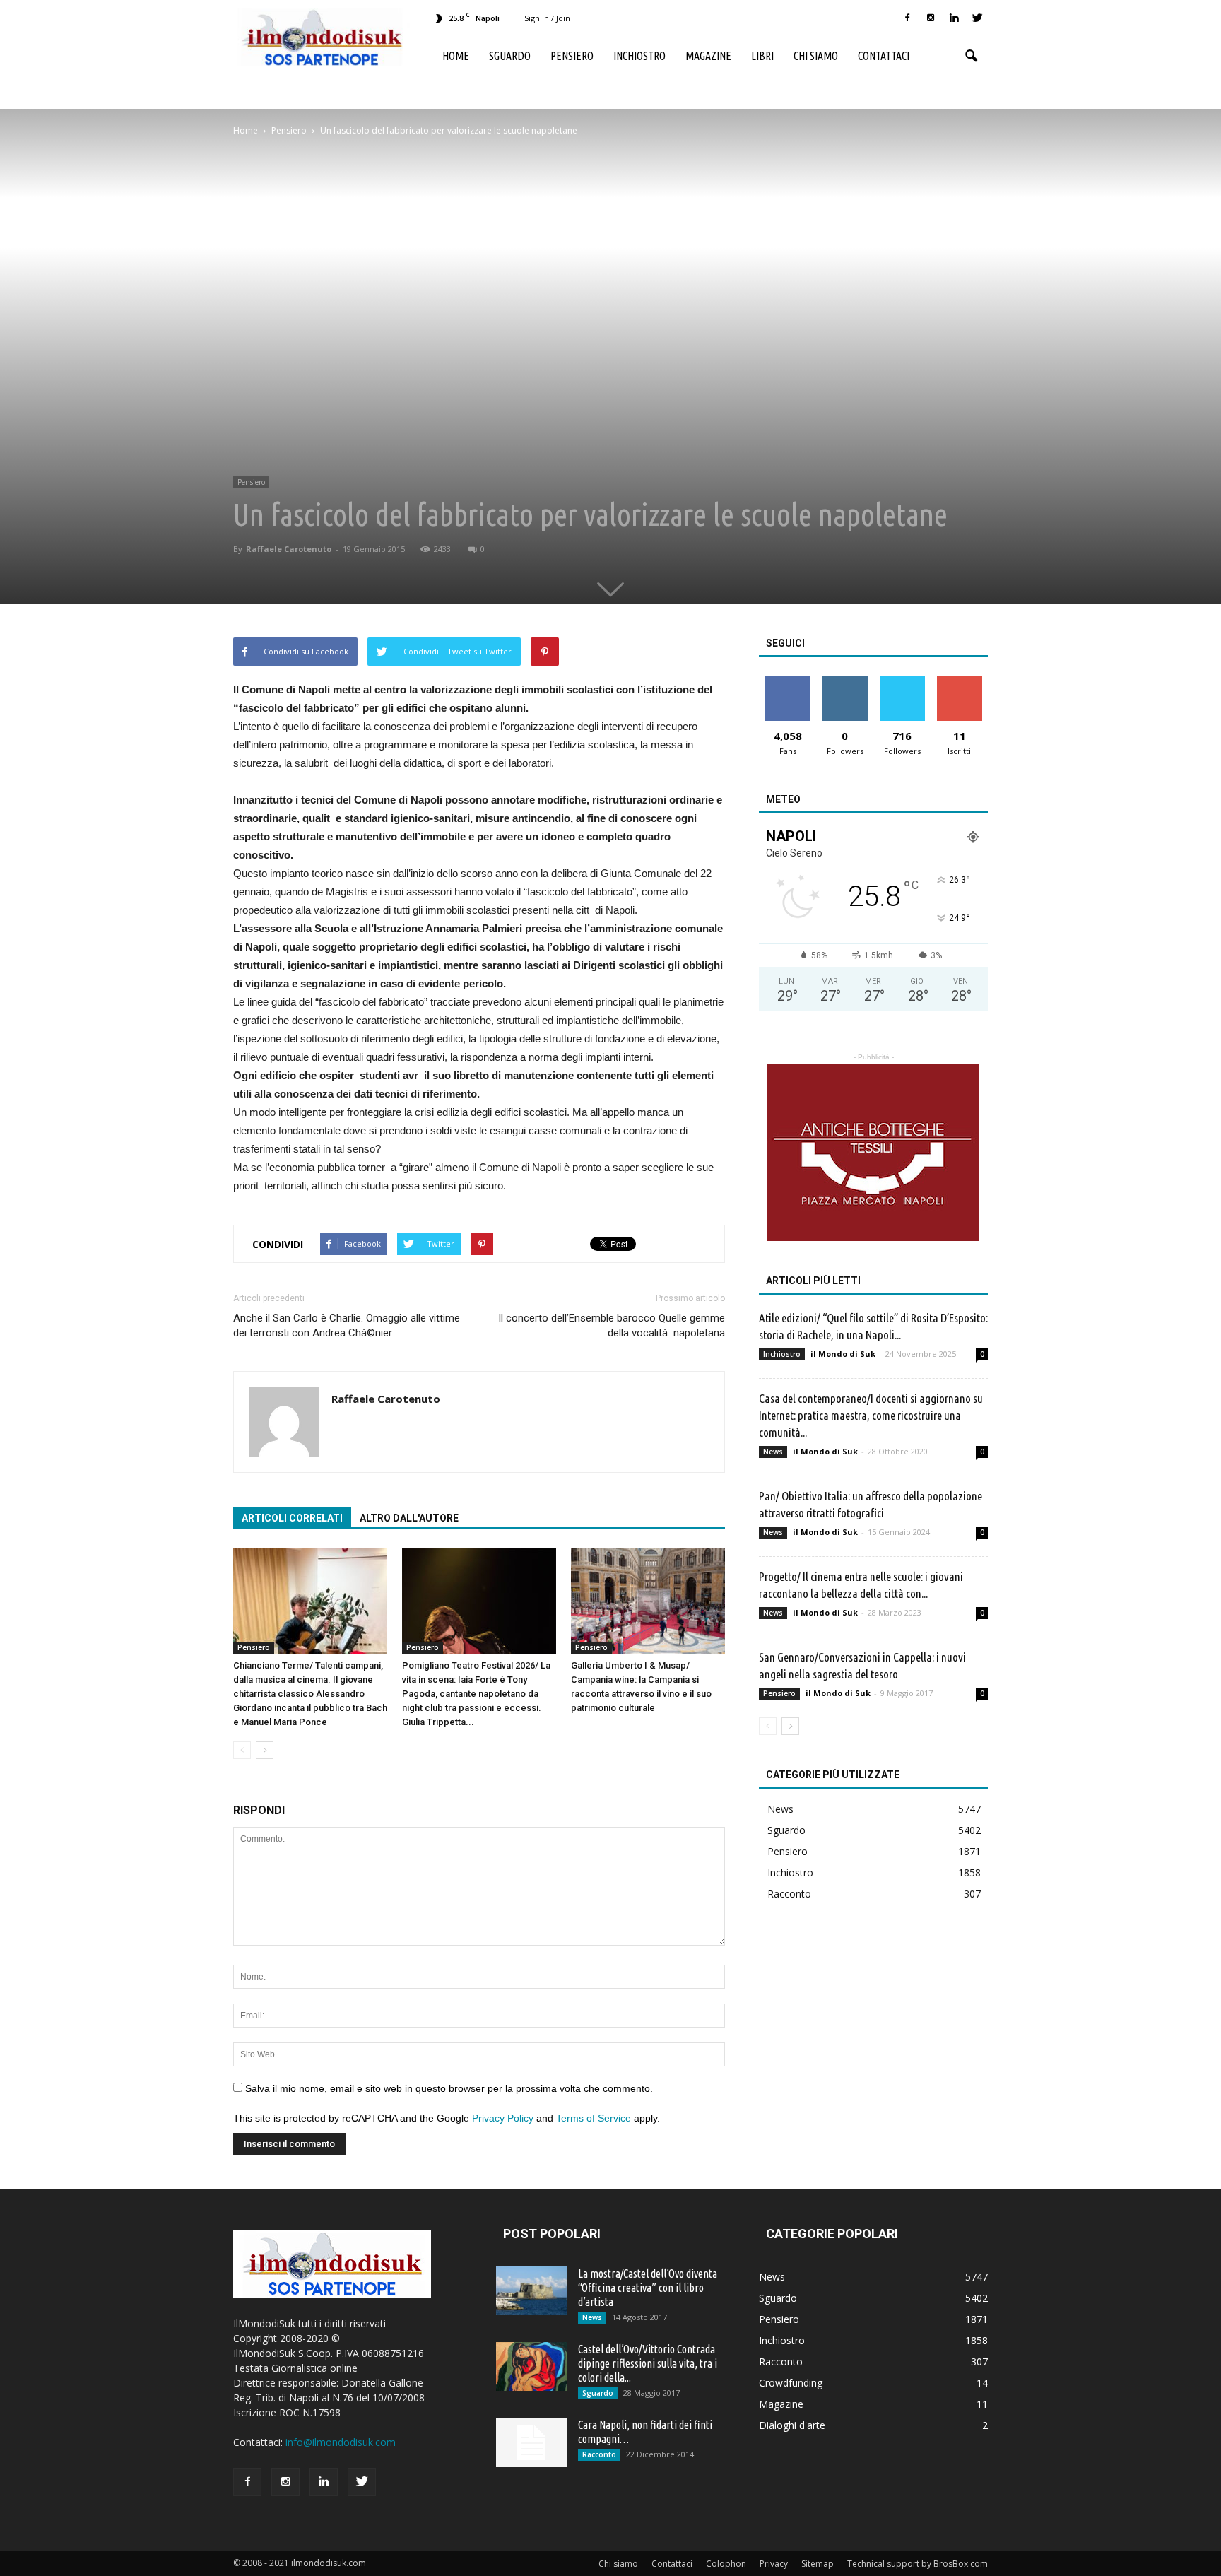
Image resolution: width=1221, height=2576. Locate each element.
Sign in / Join (547, 18)
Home (456, 56)
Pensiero (572, 56)
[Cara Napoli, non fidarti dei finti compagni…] (531, 2442)
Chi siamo (816, 56)
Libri (762, 56)
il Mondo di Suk (843, 1354)
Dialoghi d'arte (792, 2425)
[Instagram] (931, 18)
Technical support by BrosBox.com (918, 2564)
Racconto (789, 1894)
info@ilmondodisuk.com (341, 2442)
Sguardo (510, 56)
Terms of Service (594, 2118)
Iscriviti (959, 681)
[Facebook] (907, 18)
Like (788, 681)
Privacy (774, 2564)
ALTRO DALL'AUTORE (409, 1518)
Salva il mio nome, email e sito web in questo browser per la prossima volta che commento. (449, 2088)
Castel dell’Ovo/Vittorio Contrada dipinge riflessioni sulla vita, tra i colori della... (648, 2363)
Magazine (708, 56)
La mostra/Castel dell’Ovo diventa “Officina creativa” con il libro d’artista (648, 2288)
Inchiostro (639, 56)
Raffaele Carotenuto (289, 549)
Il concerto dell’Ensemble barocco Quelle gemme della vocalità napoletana (612, 1325)
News (773, 1452)
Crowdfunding (791, 2383)
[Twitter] (977, 18)
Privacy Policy (503, 2118)
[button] (971, 57)
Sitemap (818, 2564)
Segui (845, 681)
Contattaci (884, 56)
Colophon (726, 2564)
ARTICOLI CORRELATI (292, 1518)
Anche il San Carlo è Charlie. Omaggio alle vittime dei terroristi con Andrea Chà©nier (347, 1325)
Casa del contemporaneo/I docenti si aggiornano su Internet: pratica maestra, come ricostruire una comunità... (871, 1415)
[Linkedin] (954, 18)
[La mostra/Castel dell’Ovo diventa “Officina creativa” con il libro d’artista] (531, 2291)
